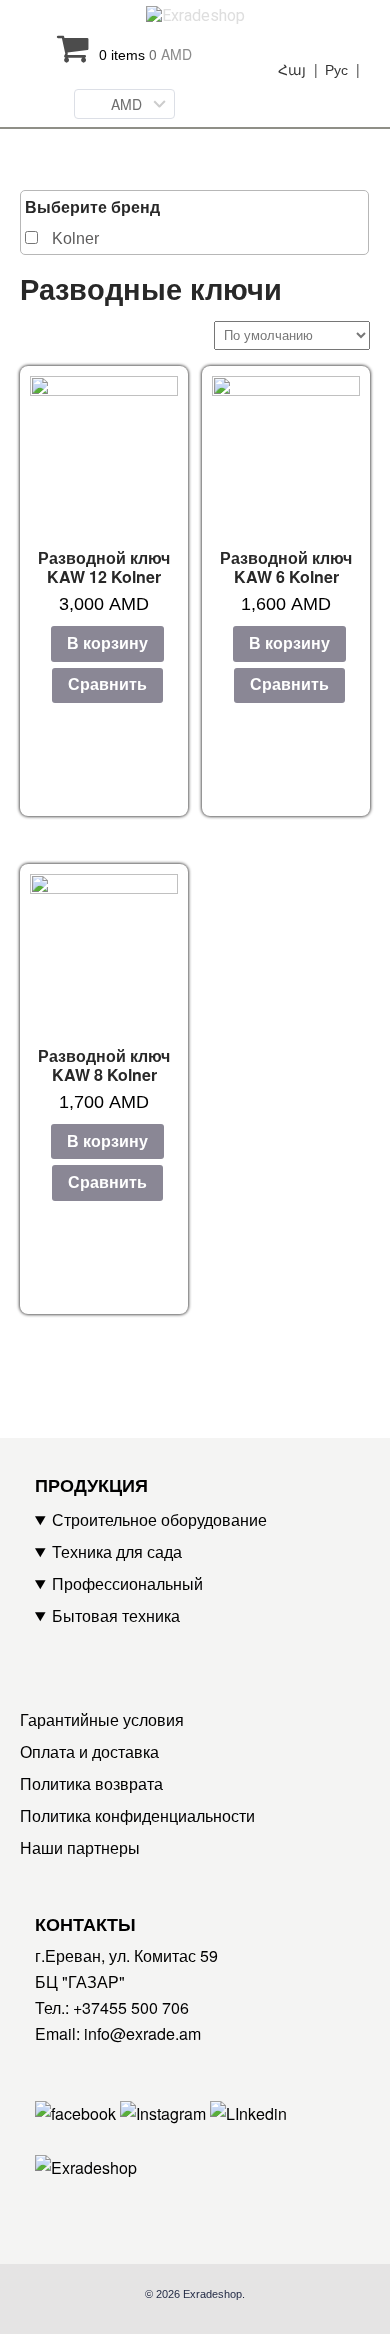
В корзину (107, 643)
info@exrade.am (142, 2033)
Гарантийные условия (102, 1719)
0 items (145, 54)
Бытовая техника (116, 1615)
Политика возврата (91, 1783)
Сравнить (107, 684)
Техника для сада (117, 1551)
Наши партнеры (80, 1847)
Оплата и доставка (89, 1751)
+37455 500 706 (131, 2007)
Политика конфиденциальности (137, 1815)
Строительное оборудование (159, 1519)
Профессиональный (127, 1583)
